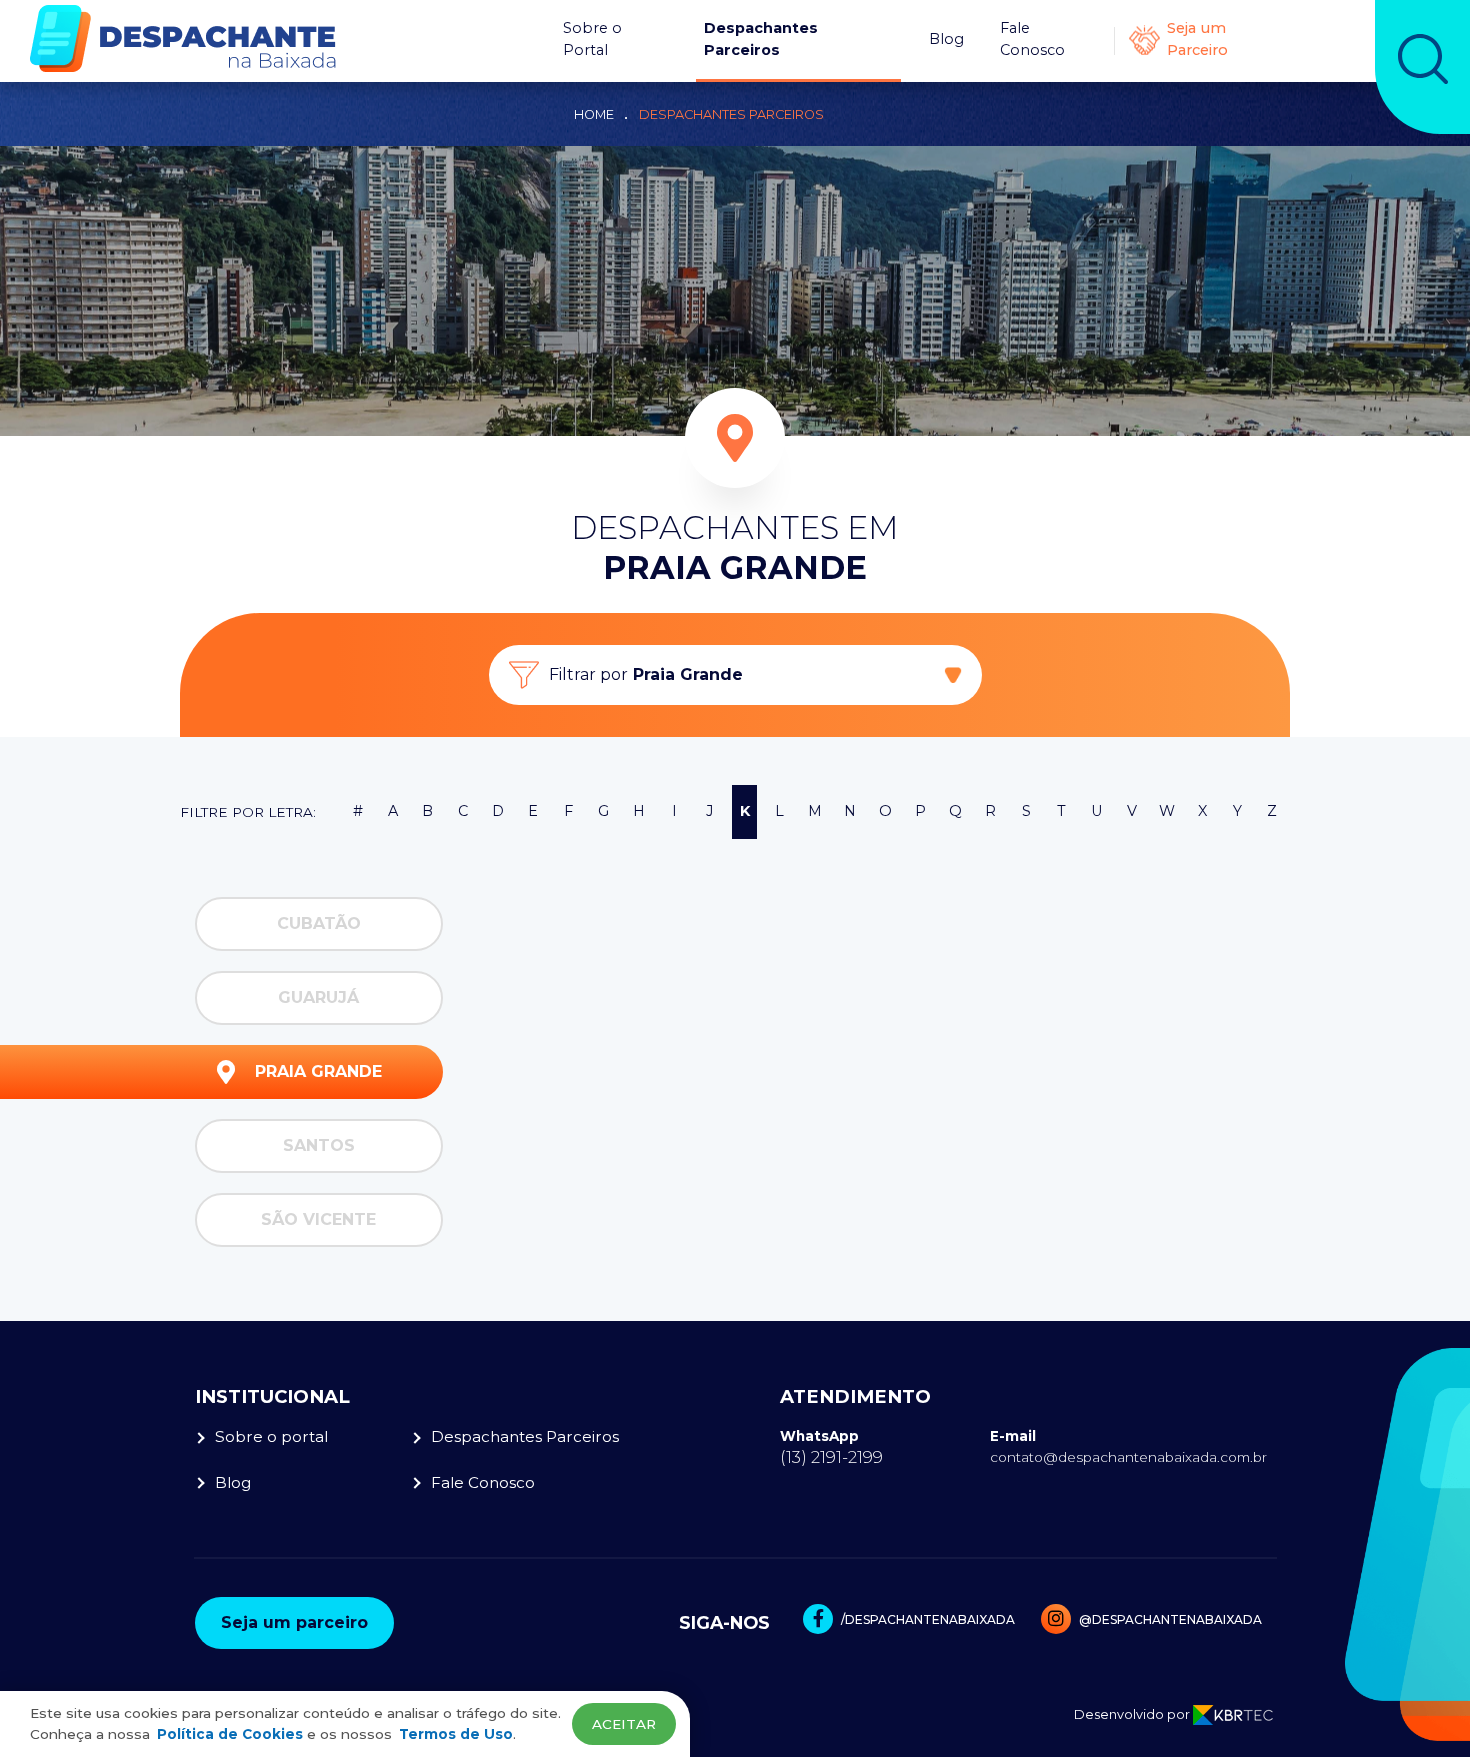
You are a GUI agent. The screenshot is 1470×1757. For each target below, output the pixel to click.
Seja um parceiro (294, 1622)
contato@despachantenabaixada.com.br (1128, 1457)
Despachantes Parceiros (761, 39)
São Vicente (318, 1219)
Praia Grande (318, 1071)
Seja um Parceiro (1197, 39)
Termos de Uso (456, 1734)
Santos (319, 1145)
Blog (946, 39)
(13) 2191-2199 (831, 1457)
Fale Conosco (1032, 39)
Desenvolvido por (1133, 1714)
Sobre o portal (271, 1436)
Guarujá (318, 997)
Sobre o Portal (592, 39)
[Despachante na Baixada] (183, 38)
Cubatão (319, 923)
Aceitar (624, 1724)
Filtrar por (646, 674)
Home (594, 114)
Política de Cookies (230, 1734)
